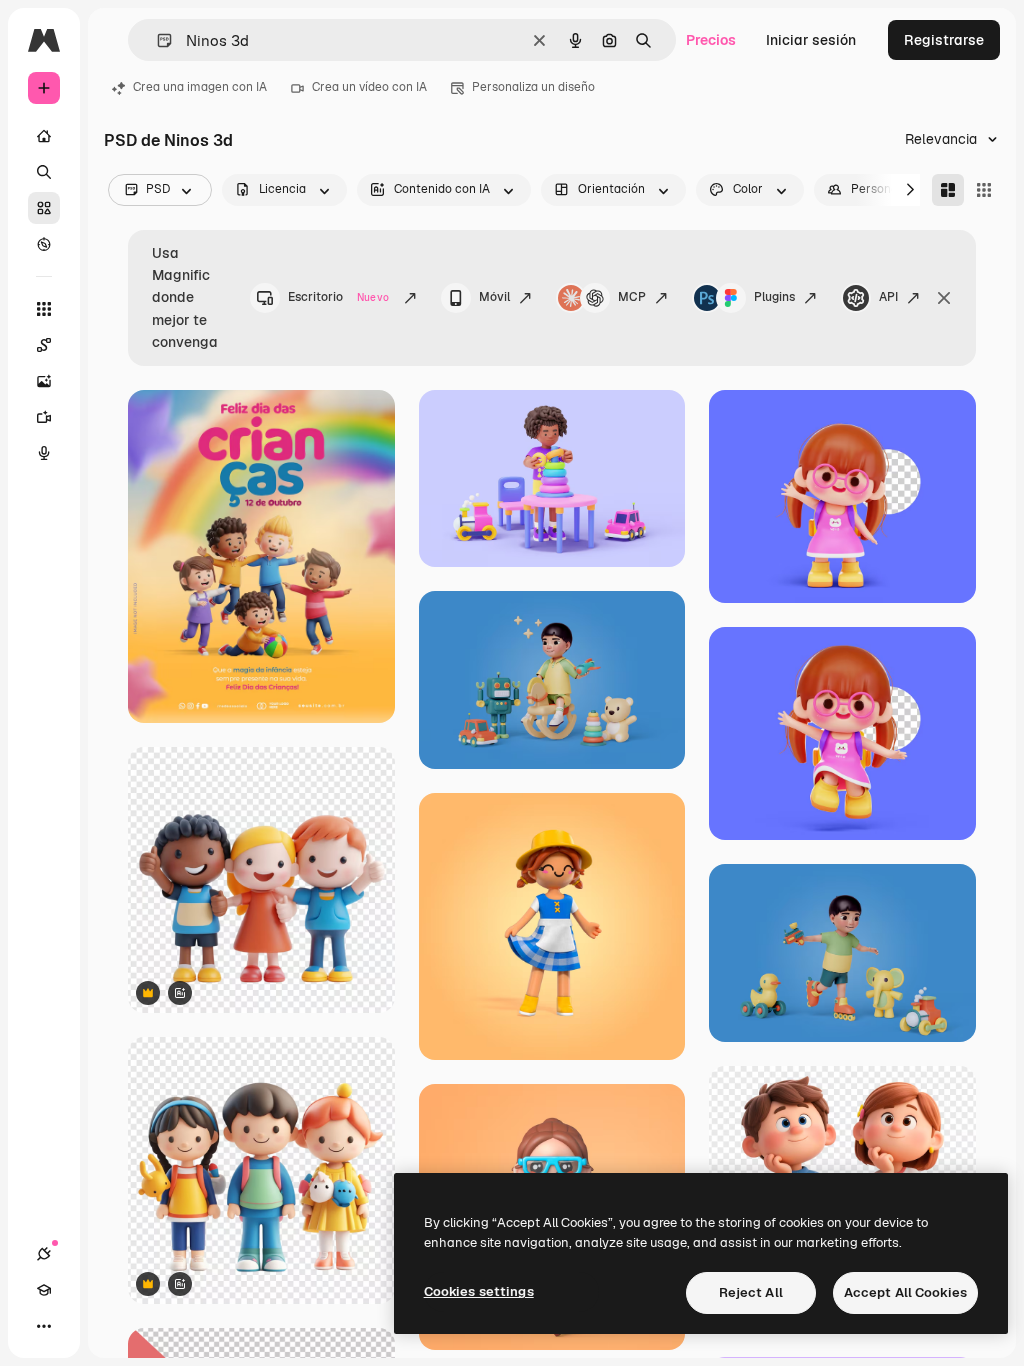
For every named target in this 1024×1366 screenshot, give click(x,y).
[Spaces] (44, 345)
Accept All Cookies (905, 1292)
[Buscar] (44, 172)
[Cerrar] (944, 298)
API (888, 297)
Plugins (774, 297)
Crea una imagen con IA (200, 87)
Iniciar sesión (811, 40)
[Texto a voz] (44, 453)
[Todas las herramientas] (44, 309)
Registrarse (944, 40)
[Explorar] (44, 244)
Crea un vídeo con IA (369, 87)
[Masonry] (948, 190)
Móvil (494, 297)
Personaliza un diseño (533, 87)
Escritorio (338, 297)
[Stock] (44, 208)
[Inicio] (44, 136)
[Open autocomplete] (156, 40)
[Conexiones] (44, 1254)
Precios (711, 40)
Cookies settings (479, 1291)
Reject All (751, 1292)
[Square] (984, 190)
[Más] (44, 1326)
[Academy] (44, 1290)
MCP (632, 297)
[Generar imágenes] (44, 381)
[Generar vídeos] (44, 417)
